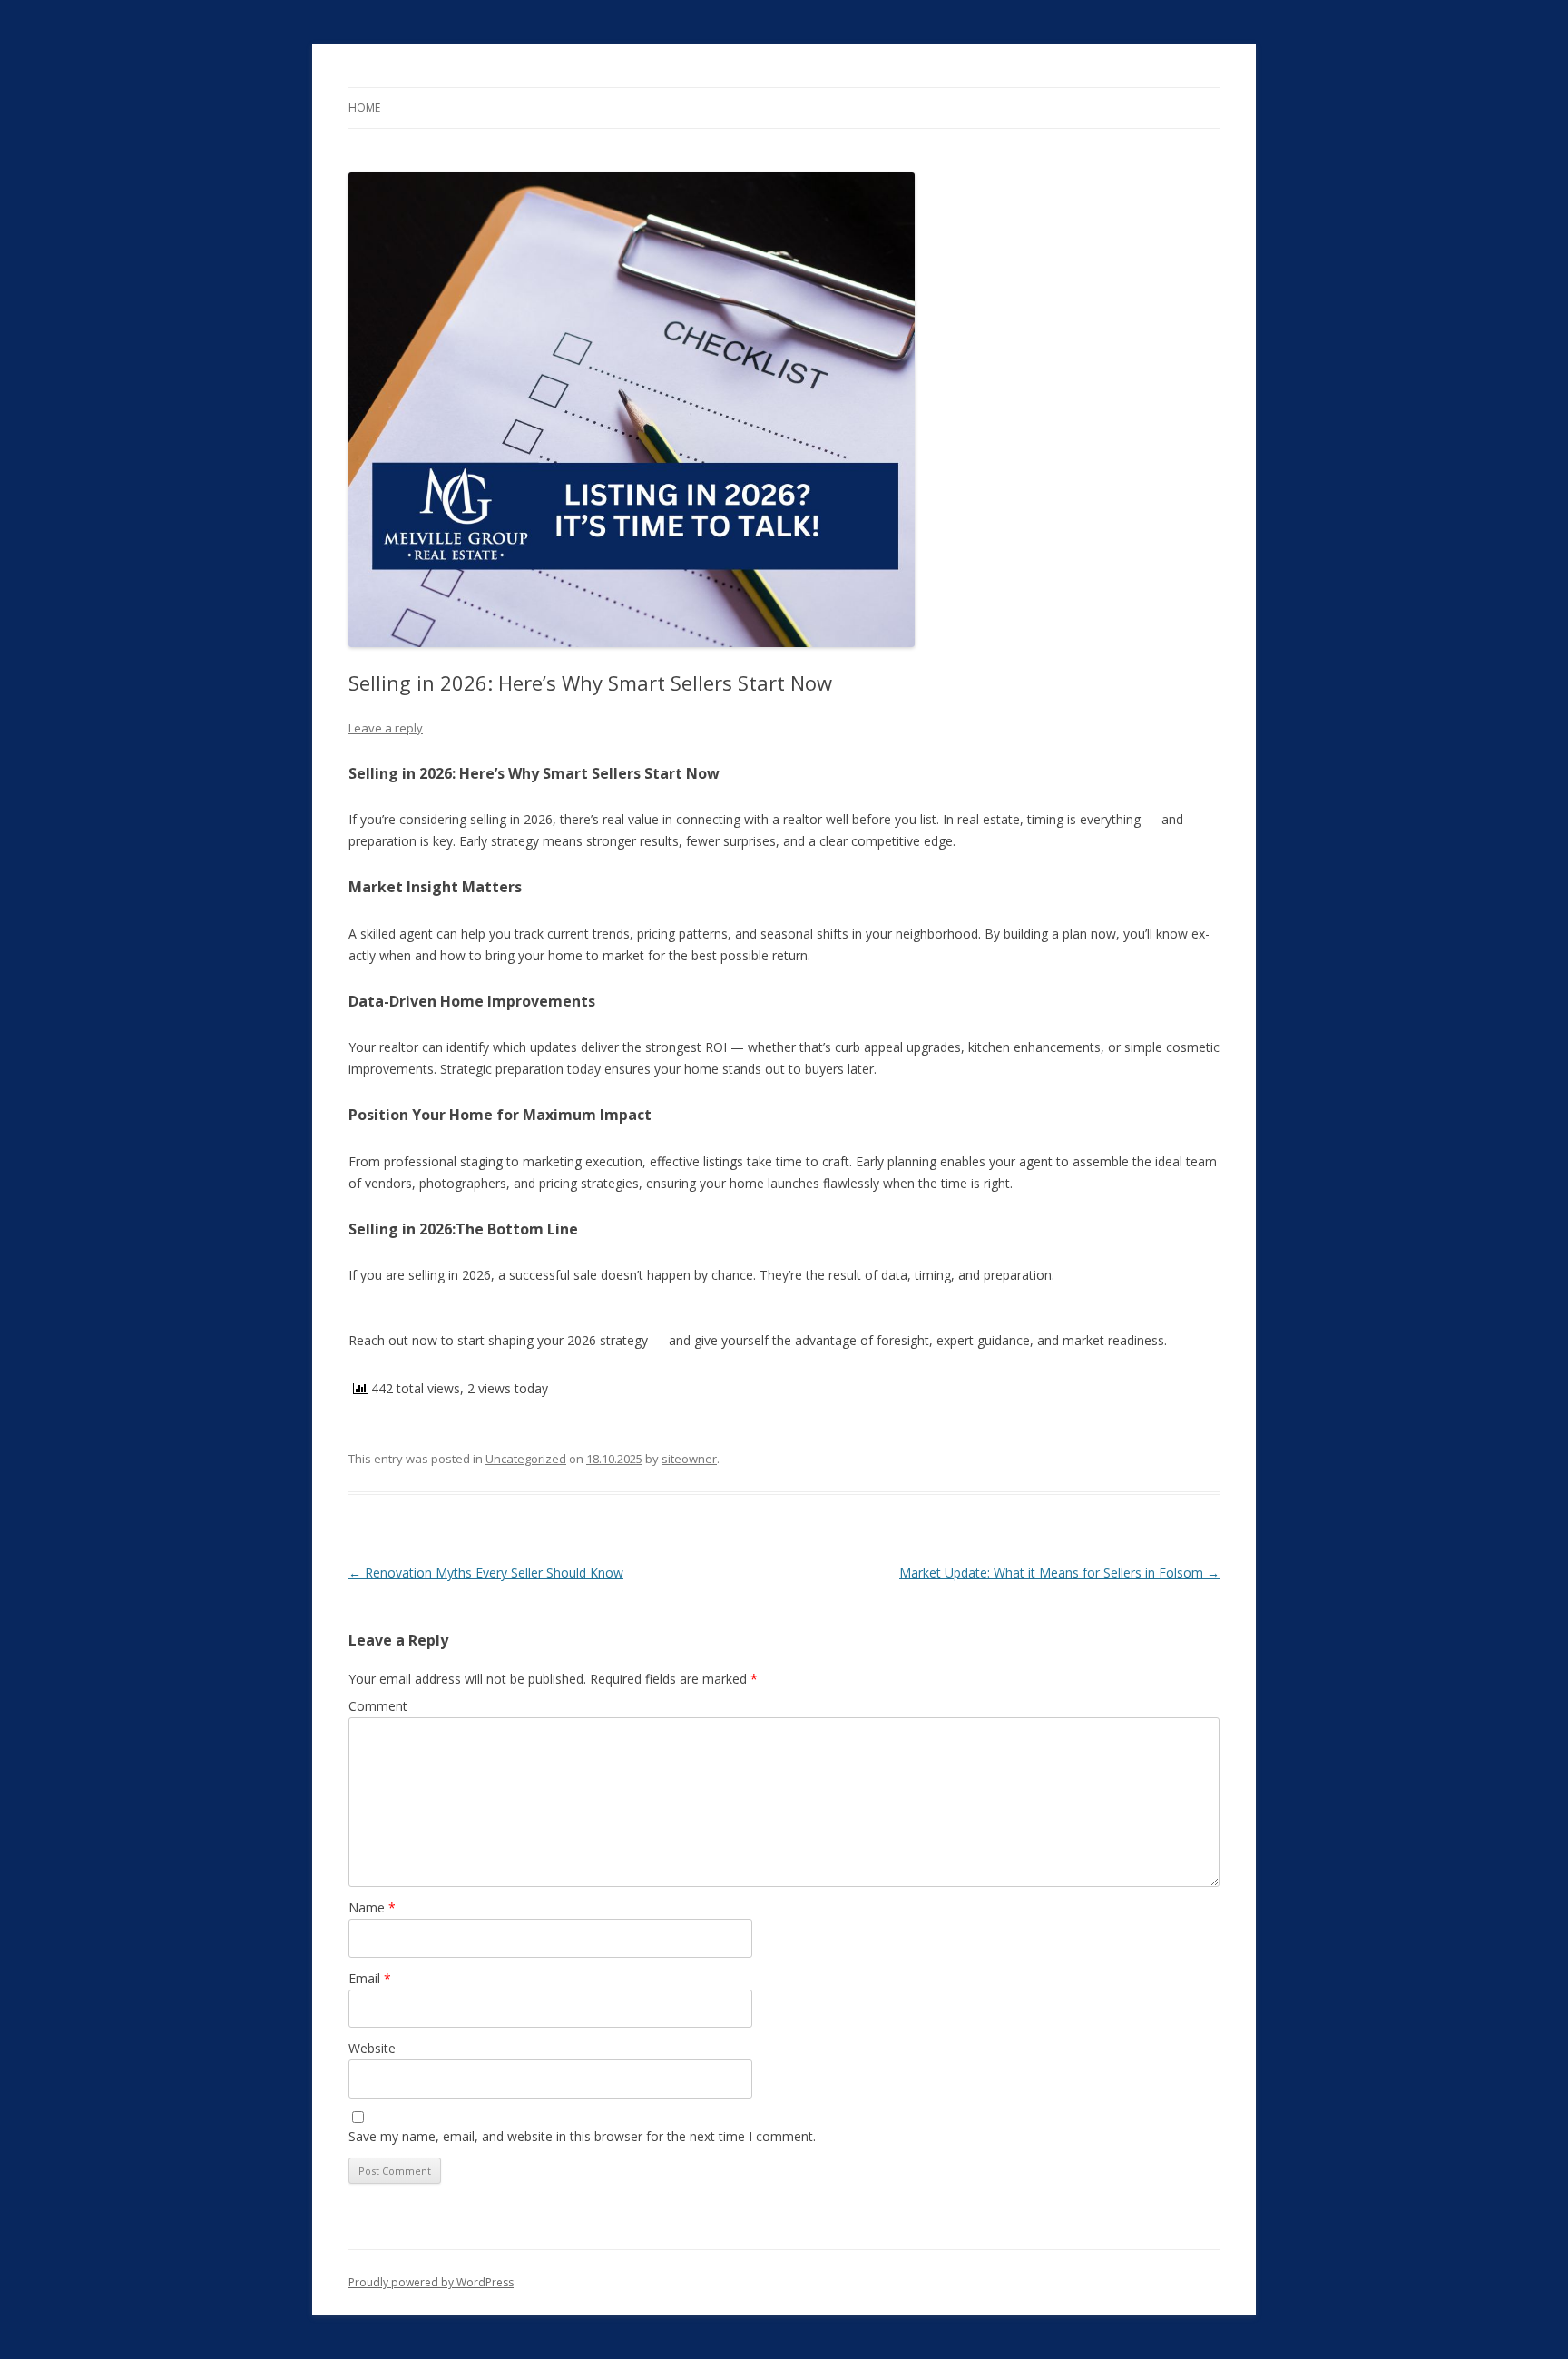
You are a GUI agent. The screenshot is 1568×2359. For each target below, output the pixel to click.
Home (364, 108)
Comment (378, 1706)
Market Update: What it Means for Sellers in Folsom (1059, 1573)
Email (370, 1978)
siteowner (689, 1459)
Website (372, 2048)
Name (372, 1907)
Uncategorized (526, 1459)
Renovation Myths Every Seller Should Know (486, 1573)
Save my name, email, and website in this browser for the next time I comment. (582, 2136)
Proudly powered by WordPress (431, 2282)
